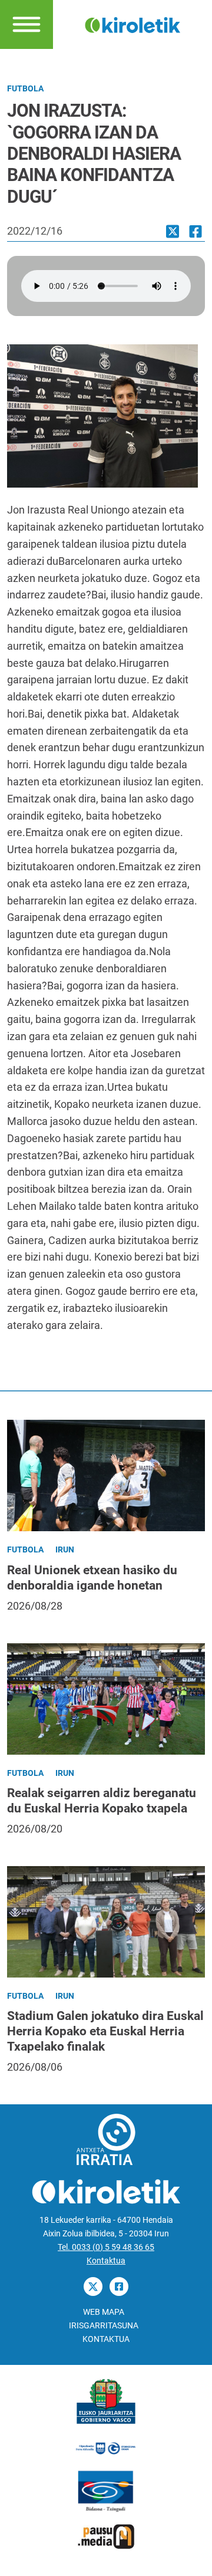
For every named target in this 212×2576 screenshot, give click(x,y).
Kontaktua (106, 2261)
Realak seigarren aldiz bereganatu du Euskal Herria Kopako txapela (102, 1800)
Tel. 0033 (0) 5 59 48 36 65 (106, 2247)
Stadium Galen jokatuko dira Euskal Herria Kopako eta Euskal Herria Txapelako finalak (105, 2031)
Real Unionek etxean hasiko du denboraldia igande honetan (92, 1577)
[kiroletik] (132, 24)
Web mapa (104, 2312)
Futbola (25, 89)
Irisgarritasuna (104, 2326)
